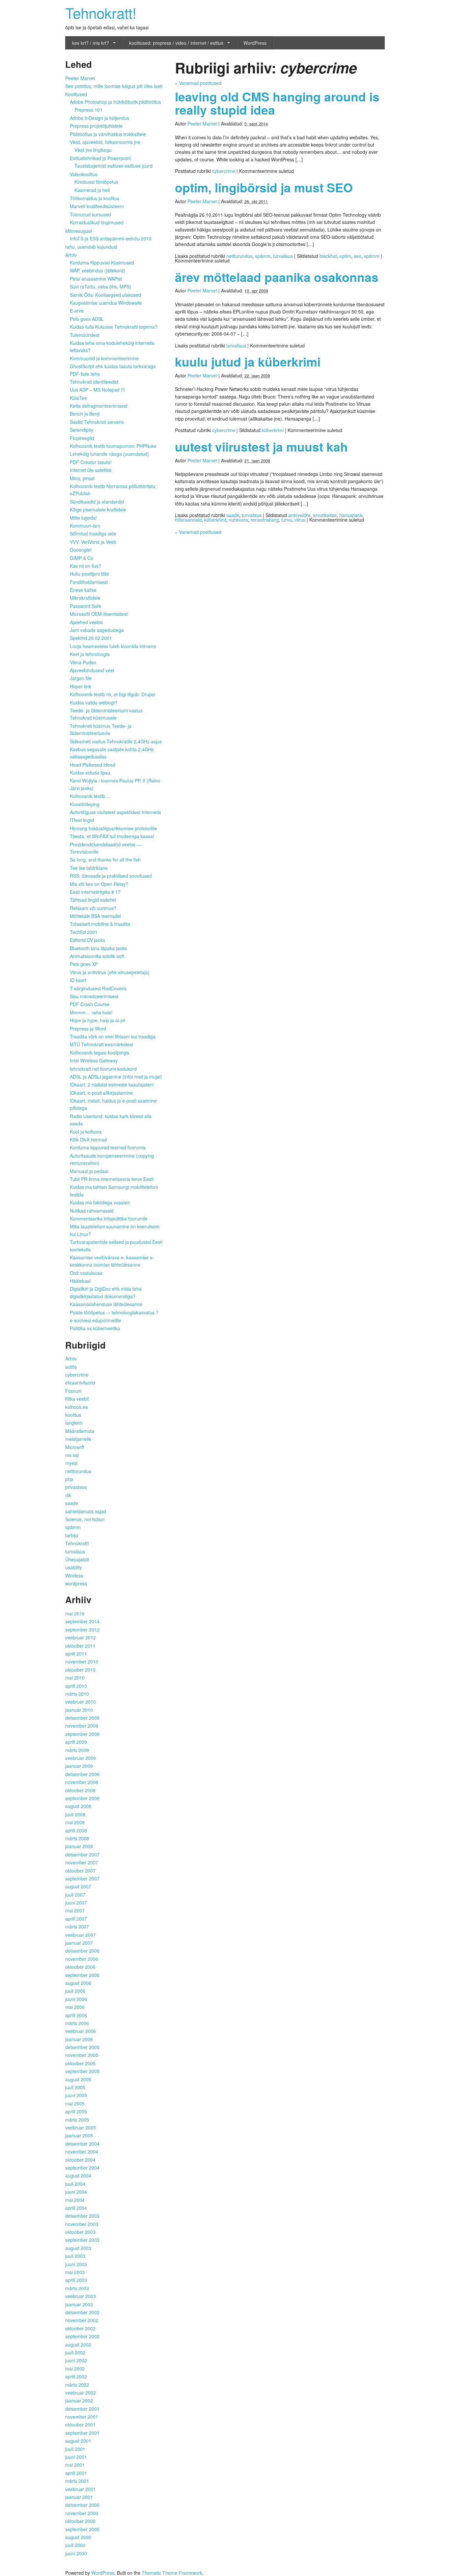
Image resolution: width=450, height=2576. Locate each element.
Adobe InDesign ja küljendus (99, 118)
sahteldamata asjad (86, 1511)
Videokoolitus (84, 174)
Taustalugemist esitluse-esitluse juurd (113, 166)
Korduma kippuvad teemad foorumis (108, 1147)
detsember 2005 (82, 2047)
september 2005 (82, 2071)
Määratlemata (80, 1431)
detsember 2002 (82, 2312)
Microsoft (75, 1447)
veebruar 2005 (81, 2127)
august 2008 (78, 1806)
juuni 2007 (76, 1903)
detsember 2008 (82, 1774)
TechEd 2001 (84, 932)
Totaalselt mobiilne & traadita (100, 924)
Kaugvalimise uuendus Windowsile (106, 303)
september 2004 (82, 2168)
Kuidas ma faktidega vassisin (100, 1202)
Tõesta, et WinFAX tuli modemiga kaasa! (112, 836)
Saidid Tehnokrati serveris (97, 422)
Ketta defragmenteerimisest (99, 406)
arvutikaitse (325, 515)
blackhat (328, 256)
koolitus (73, 1415)
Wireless (74, 1576)
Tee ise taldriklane (89, 868)
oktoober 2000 (80, 2521)
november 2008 (82, 1782)
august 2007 (78, 1886)
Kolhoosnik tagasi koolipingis (100, 1053)
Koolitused (76, 94)
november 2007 (82, 1862)
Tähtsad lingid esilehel (93, 900)
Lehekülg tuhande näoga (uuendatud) (109, 454)
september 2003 (82, 2240)
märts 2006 (77, 2023)
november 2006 (82, 1959)
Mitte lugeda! (83, 518)
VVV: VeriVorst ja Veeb (93, 542)
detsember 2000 (82, 2505)
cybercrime (224, 171)
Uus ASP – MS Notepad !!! (97, 390)
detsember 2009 (82, 1718)
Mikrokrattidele (85, 598)
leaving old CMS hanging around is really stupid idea (277, 103)
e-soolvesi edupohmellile (96, 1320)
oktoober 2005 (80, 2063)
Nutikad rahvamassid (92, 1211)
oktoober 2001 (80, 2425)
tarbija (72, 1535)
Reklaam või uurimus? (93, 908)
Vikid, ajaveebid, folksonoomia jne (105, 142)
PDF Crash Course (90, 1004)
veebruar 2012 (81, 1637)
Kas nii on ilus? (85, 566)
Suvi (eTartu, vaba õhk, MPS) (100, 287)
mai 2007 (75, 1910)
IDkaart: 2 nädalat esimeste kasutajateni (112, 1084)
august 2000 (78, 2537)
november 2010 (82, 1661)
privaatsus (76, 1487)
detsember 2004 (82, 2144)
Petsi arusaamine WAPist (96, 279)
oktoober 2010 (80, 1670)
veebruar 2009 (81, 1758)
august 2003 (78, 2248)
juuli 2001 (75, 2449)
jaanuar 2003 (79, 2304)
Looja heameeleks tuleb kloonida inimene (113, 646)
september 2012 (82, 1630)
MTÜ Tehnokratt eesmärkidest (101, 1044)
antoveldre (299, 515)
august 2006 (78, 1983)
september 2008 (82, 1798)
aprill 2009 (76, 1742)
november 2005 (82, 2055)
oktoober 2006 (80, 1967)
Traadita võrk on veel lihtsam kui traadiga (113, 1036)
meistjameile (78, 1439)
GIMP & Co (82, 558)
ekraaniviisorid (80, 1383)
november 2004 (82, 2151)
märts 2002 (77, 2385)
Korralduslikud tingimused (97, 222)
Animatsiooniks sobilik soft (97, 956)
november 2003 (82, 2224)
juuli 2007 (75, 1895)
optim (345, 256)
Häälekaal (80, 1281)
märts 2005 (77, 2120)
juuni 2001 (76, 2457)
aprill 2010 (76, 1686)
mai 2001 (75, 2465)
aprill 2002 (76, 2376)
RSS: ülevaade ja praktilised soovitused (111, 876)
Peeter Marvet (202, 123)
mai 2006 (75, 2007)
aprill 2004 (76, 2208)
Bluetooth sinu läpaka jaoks (98, 948)
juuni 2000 (76, 2553)
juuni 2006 (76, 1999)
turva (287, 520)
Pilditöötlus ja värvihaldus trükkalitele (108, 134)
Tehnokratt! (101, 12)
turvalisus (283, 256)
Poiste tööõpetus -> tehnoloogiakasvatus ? (114, 1312)
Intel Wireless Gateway (94, 1060)
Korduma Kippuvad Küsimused (102, 262)
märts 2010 (77, 1694)
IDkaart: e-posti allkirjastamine (101, 1093)
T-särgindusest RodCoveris (98, 988)
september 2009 (82, 1734)
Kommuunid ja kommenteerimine (104, 358)
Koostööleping (85, 804)
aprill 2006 (76, 2015)
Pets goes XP (84, 964)
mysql (71, 1463)
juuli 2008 (75, 1814)
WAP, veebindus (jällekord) (98, 270)
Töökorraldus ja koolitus (95, 198)
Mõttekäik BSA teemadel (95, 916)
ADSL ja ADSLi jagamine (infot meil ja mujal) (116, 1077)
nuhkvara (238, 520)
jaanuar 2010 (79, 1710)
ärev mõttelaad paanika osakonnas (277, 277)
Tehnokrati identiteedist (94, 382)
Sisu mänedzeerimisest (94, 996)
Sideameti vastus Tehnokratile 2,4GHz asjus (116, 741)
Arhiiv (71, 255)
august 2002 (78, 2344)
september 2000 (82, 2529)
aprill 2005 (76, 2111)
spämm (263, 256)
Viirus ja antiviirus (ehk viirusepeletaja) (110, 972)
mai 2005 (75, 2103)
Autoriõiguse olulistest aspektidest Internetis (115, 812)
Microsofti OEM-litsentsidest (99, 614)
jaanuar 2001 (79, 2497)
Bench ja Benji (85, 414)
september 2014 (82, 1621)
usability (74, 1567)
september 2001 (82, 2433)
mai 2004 (75, 2200)
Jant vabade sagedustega (97, 630)
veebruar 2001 (81, 2489)
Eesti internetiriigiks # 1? (95, 892)
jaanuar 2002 (79, 2400)
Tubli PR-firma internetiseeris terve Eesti (112, 1179)
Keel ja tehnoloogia (90, 654)
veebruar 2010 (81, 1702)
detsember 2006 (82, 1951)
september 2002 (82, 2336)
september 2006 (82, 1975)
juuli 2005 (75, 2087)
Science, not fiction (85, 1519)
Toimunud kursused (90, 214)
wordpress (76, 1583)
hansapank (351, 515)
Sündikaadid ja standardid (97, 502)
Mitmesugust (79, 231)
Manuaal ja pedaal (89, 1171)
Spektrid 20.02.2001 (91, 638)
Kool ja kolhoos (86, 1132)
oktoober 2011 (80, 1646)
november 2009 (82, 1726)
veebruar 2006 (81, 2031)
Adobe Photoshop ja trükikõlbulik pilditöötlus (115, 102)
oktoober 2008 (80, 1790)
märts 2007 (77, 1927)
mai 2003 (75, 2272)
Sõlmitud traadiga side (93, 534)
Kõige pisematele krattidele (98, 509)
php (69, 1479)
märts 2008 (77, 1838)
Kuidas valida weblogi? (94, 702)
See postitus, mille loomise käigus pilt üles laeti (114, 86)
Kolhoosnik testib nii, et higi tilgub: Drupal (112, 694)
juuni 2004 (76, 2192)
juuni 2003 (76, 2264)
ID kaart (78, 980)
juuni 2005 (76, 2095)
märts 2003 (77, 2288)
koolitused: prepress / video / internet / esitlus (176, 43)
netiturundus (239, 256)
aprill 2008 (76, 1830)
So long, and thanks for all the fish (105, 860)
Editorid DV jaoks (87, 940)
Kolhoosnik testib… (90, 796)
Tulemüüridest (85, 335)
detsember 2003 (82, 2216)
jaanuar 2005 (79, 2135)
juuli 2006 (75, 1991)
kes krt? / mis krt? (91, 43)
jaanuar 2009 (79, 1766)
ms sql (72, 1455)
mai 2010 (75, 1678)
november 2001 (82, 2417)
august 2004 (78, 2176)
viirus (300, 520)
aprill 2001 (76, 2473)
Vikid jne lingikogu (93, 150)
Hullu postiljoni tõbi (89, 574)
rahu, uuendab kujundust (91, 247)
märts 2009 (77, 1750)
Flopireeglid (82, 438)
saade (233, 515)
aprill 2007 (76, 1919)
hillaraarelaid (188, 520)
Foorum (73, 1391)
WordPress (255, 43)
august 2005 (78, 2079)
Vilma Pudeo (83, 662)
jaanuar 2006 (79, 2039)
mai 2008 (75, 1822)
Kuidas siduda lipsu (90, 773)
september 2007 (82, 1878)
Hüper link (80, 686)
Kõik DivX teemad (88, 1139)
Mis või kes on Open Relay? (99, 884)
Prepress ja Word (88, 1028)
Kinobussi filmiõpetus (96, 182)
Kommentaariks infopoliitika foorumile (109, 1219)
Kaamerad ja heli (92, 190)
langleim (74, 1423)
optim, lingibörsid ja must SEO (264, 187)
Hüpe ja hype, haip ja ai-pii (98, 1020)
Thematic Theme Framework (172, 2573)
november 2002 (82, 2320)
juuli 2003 (75, 2256)
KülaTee (78, 398)
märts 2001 (77, 2481)
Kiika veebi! (77, 1399)
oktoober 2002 (80, 2328)
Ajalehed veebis (86, 622)
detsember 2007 (82, 1854)
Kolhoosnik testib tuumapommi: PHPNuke (113, 446)
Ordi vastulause (86, 1273)
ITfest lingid (82, 820)
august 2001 (78, 2441)
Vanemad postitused (198, 83)
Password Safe (85, 606)
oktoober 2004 (80, 2160)
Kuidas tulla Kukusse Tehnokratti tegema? (114, 327)
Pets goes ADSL (87, 319)
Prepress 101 (88, 110)
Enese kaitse (83, 590)
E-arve (77, 311)
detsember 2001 (82, 2409)
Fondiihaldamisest (89, 582)
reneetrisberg (265, 520)
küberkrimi (273, 430)
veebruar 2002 (81, 2393)
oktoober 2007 (80, 1871)
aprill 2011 (76, 1654)
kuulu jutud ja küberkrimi (248, 361)
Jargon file (81, 678)
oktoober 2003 (80, 2232)
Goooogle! (81, 550)
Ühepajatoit (77, 1559)
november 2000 (82, 2513)
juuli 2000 (75, 2545)
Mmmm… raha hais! (91, 1012)
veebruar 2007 (81, 1935)
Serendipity (82, 430)
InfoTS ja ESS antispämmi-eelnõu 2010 (111, 238)
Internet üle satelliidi (91, 470)
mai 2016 (75, 1613)
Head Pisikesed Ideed (93, 765)
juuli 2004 (75, 2184)
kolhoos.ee (77, 1407)
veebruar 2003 (81, 2296)
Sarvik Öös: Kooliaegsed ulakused (105, 295)
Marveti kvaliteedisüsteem (97, 206)
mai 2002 (75, 2369)
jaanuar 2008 (79, 1846)
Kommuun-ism (85, 526)
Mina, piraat (82, 478)
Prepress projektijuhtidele (96, 126)
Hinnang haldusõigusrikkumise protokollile (113, 828)
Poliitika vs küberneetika (95, 1328)
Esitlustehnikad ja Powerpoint (100, 158)
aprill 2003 (76, 2280)
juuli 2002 (75, 2352)
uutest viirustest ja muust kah (261, 446)
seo (358, 256)
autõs (71, 1367)
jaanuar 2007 (79, 1943)
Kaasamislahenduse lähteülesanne (106, 1304)
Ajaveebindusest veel (92, 670)
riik (68, 1495)
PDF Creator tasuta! (91, 462)
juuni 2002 (76, 2360)
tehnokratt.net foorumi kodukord (103, 1069)
